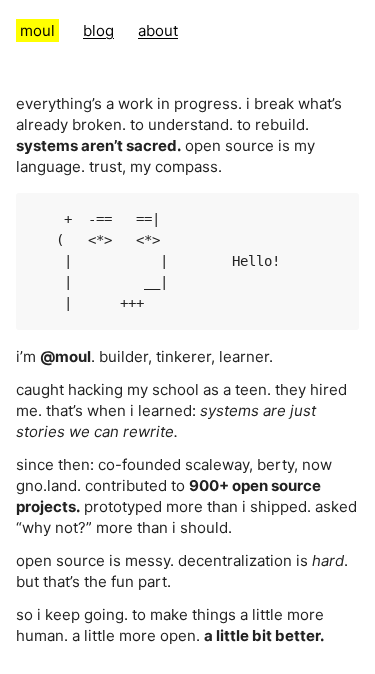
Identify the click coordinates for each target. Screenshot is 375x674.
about (158, 30)
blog (98, 30)
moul (37, 30)
